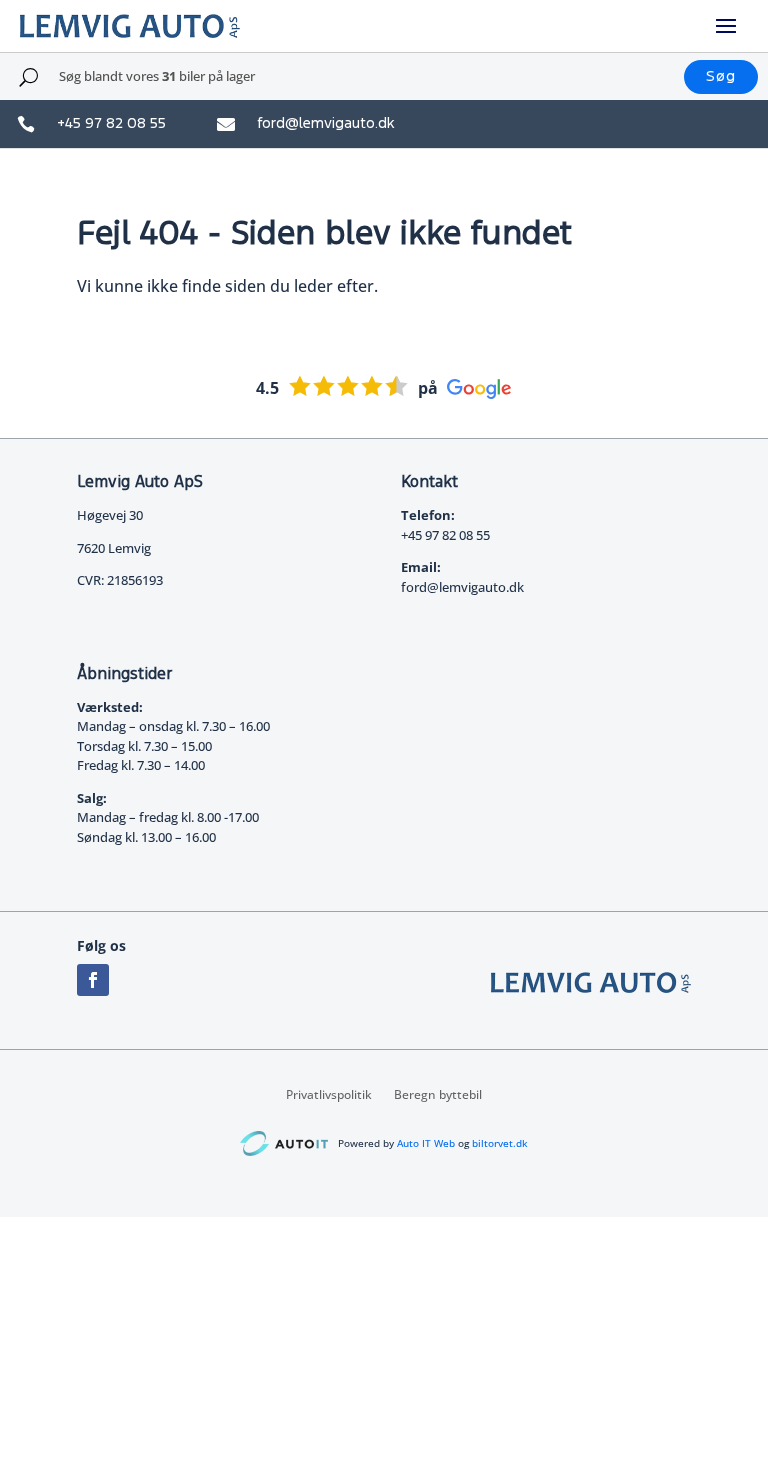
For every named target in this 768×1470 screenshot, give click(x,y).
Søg (721, 76)
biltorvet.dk (500, 1143)
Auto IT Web (426, 1143)
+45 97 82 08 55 (111, 123)
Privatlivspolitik (329, 1094)
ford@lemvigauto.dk (325, 123)
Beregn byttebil (438, 1094)
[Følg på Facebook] (93, 980)
